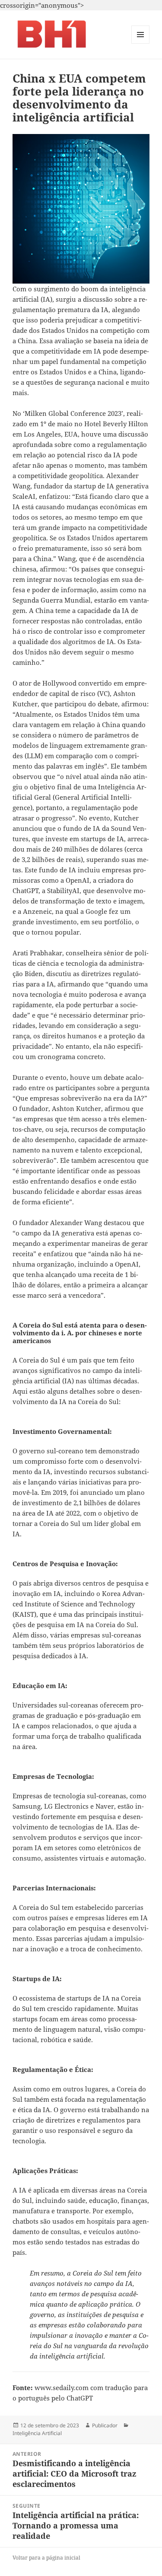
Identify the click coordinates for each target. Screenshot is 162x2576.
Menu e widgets (141, 43)
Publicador (105, 2425)
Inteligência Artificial (37, 2433)
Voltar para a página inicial (46, 2558)
